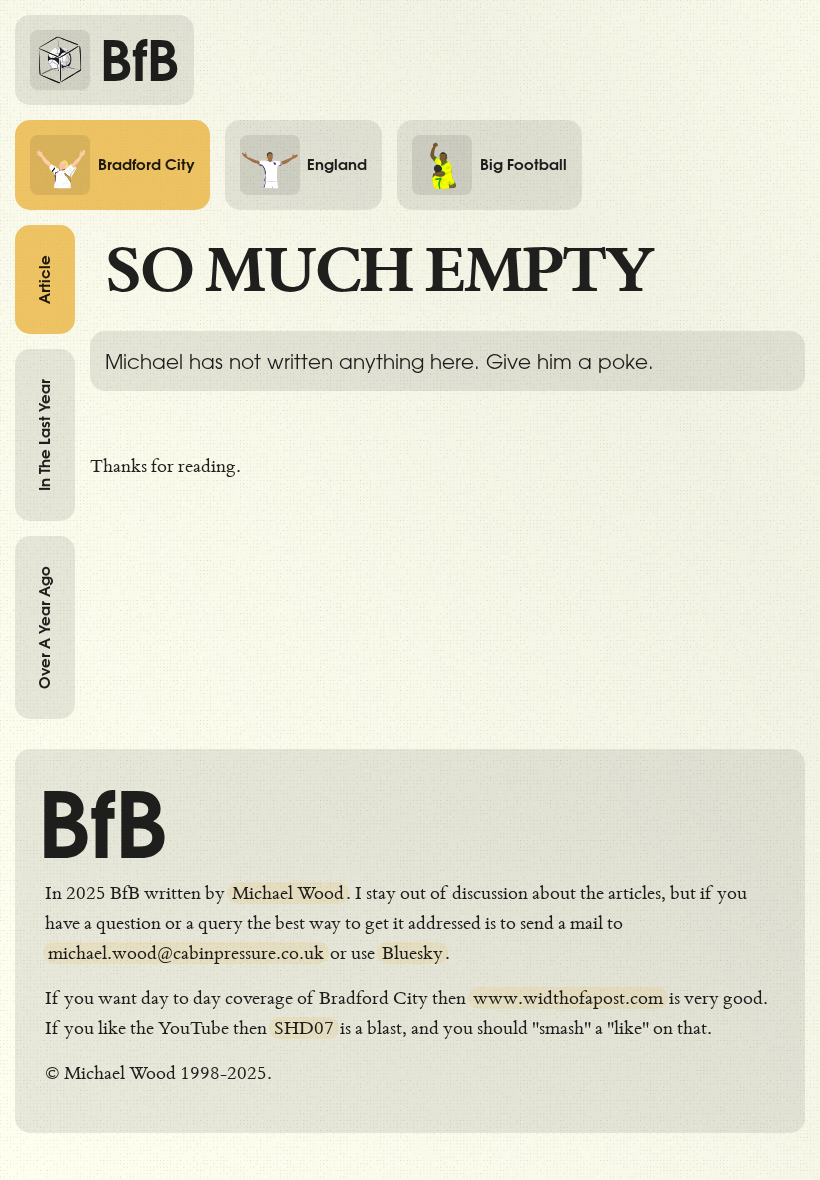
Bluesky (412, 953)
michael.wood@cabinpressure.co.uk (186, 953)
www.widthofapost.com (568, 998)
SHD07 (304, 1028)
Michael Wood (288, 893)
